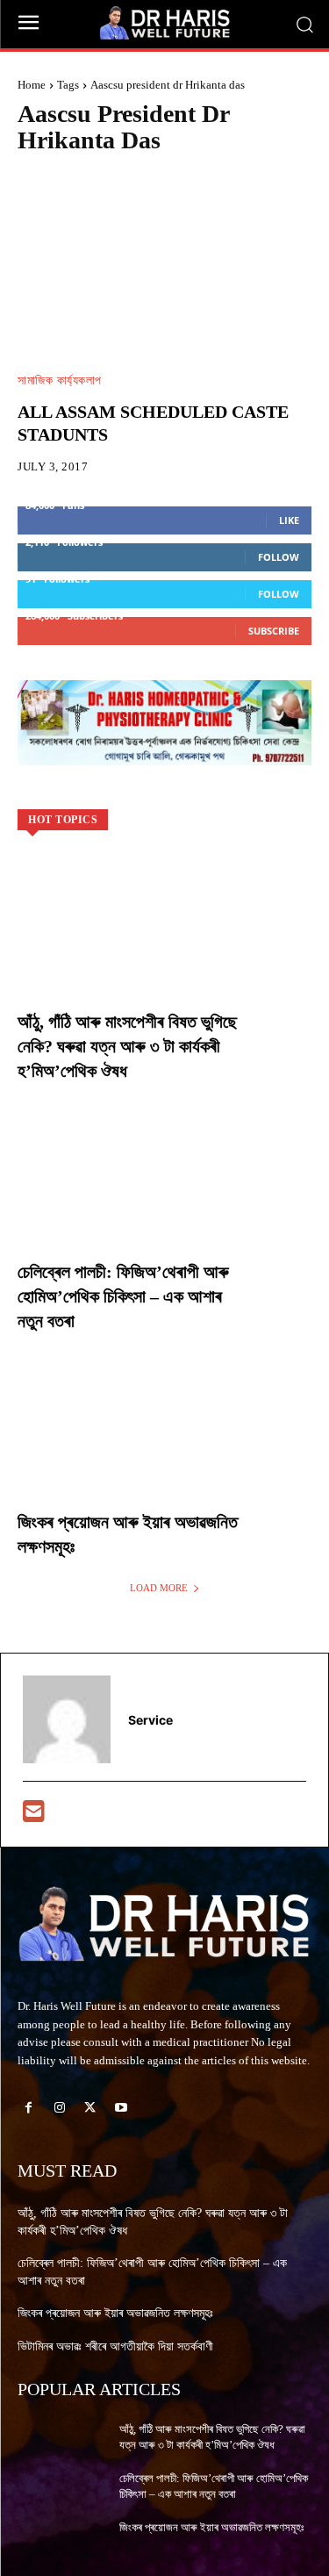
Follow (279, 557)
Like (289, 520)
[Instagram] (59, 2108)
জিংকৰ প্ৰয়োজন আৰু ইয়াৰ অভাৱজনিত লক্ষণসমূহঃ (115, 2313)
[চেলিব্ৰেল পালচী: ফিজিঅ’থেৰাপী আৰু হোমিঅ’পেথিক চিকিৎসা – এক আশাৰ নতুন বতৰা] (164, 1193)
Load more (159, 1588)
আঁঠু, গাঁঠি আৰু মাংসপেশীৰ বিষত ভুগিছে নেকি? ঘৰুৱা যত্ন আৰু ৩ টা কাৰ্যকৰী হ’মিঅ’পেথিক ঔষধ (127, 1046)
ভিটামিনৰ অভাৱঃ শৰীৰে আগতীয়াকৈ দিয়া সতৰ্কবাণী (115, 2346)
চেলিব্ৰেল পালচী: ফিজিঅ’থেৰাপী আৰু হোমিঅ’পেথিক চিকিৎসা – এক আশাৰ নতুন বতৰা (123, 1296)
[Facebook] (29, 2108)
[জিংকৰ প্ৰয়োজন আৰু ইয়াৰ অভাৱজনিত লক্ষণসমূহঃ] (164, 1443)
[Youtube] (122, 2108)
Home (32, 85)
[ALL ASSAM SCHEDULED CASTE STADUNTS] (164, 269)
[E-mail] (34, 1815)
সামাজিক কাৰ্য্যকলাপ (60, 381)
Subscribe (274, 631)
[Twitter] (90, 2108)
